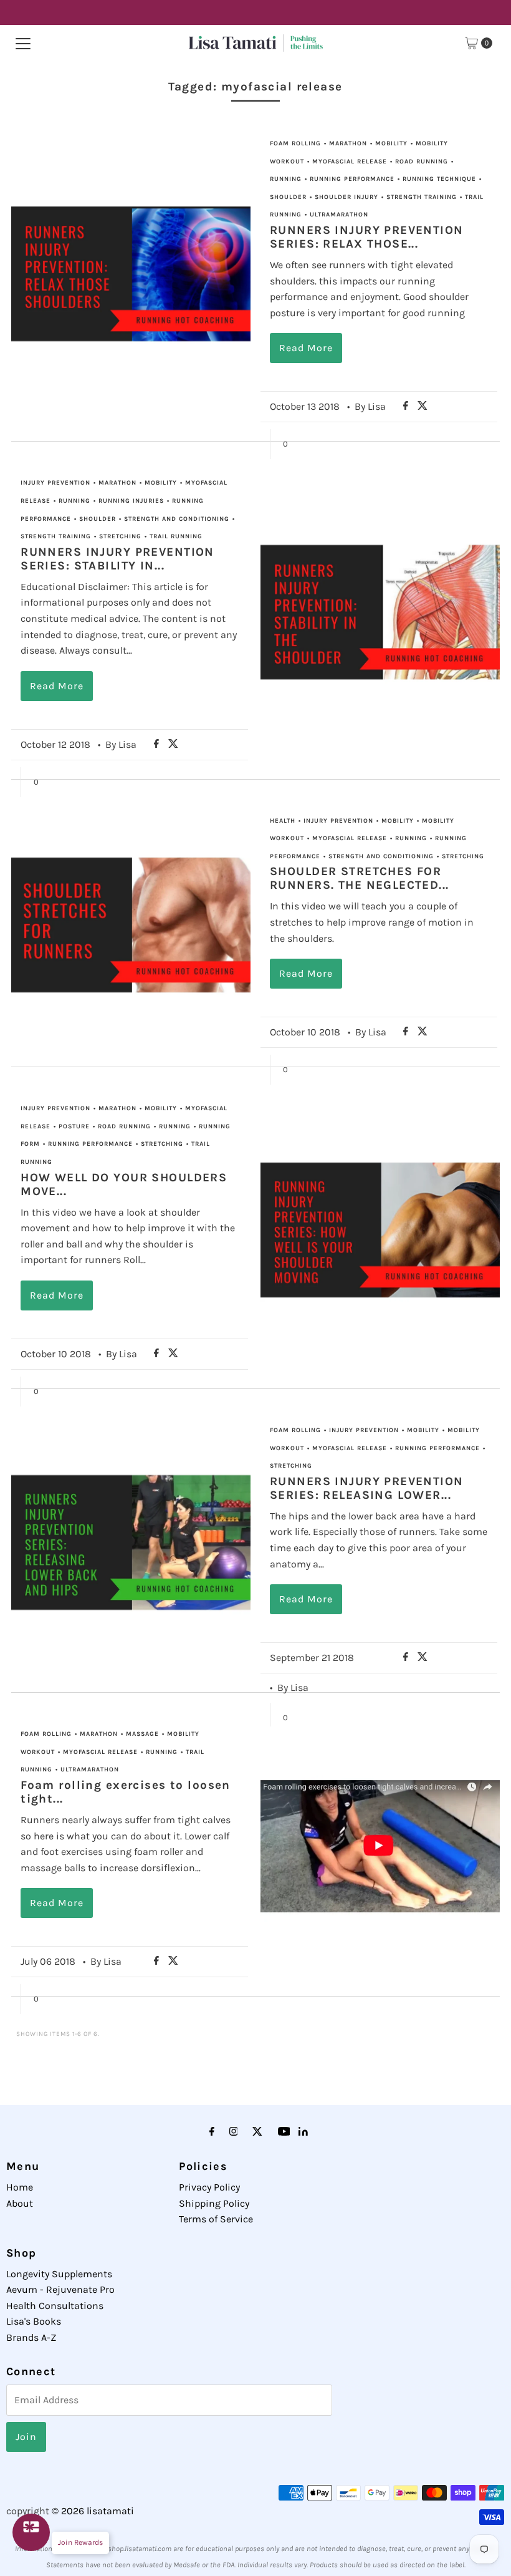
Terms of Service (216, 2219)
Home (20, 2187)
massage (142, 1734)
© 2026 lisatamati (93, 2511)
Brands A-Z (31, 2337)
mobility (391, 143)
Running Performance (352, 179)
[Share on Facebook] (407, 406)
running (286, 179)
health (283, 821)
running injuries (131, 501)
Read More (306, 348)
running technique (439, 179)
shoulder (288, 197)
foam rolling (295, 143)
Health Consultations (55, 2306)
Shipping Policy (214, 2203)
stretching (120, 536)
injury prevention (55, 483)
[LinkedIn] (303, 2132)
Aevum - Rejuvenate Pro (60, 2289)
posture (74, 1126)
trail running (176, 536)
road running (422, 162)
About (20, 2203)
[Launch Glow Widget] (31, 2532)
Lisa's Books (34, 2321)
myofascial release (350, 162)
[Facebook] (212, 2132)
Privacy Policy (209, 2187)
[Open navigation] (23, 43)
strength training (422, 197)
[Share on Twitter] (423, 406)
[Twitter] (257, 2132)
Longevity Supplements (59, 2274)
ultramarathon (339, 215)
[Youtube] (284, 2132)
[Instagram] (234, 2132)
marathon (348, 143)
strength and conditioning (177, 519)
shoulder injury (346, 197)
